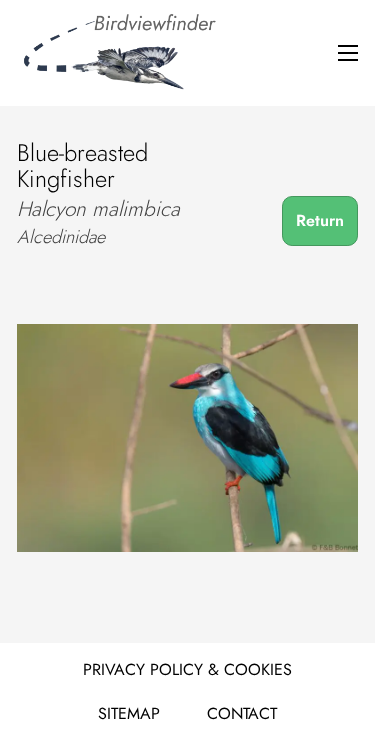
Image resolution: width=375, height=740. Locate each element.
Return (320, 220)
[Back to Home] (117, 53)
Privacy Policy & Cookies (187, 669)
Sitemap (129, 713)
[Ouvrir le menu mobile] (348, 53)
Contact (242, 713)
